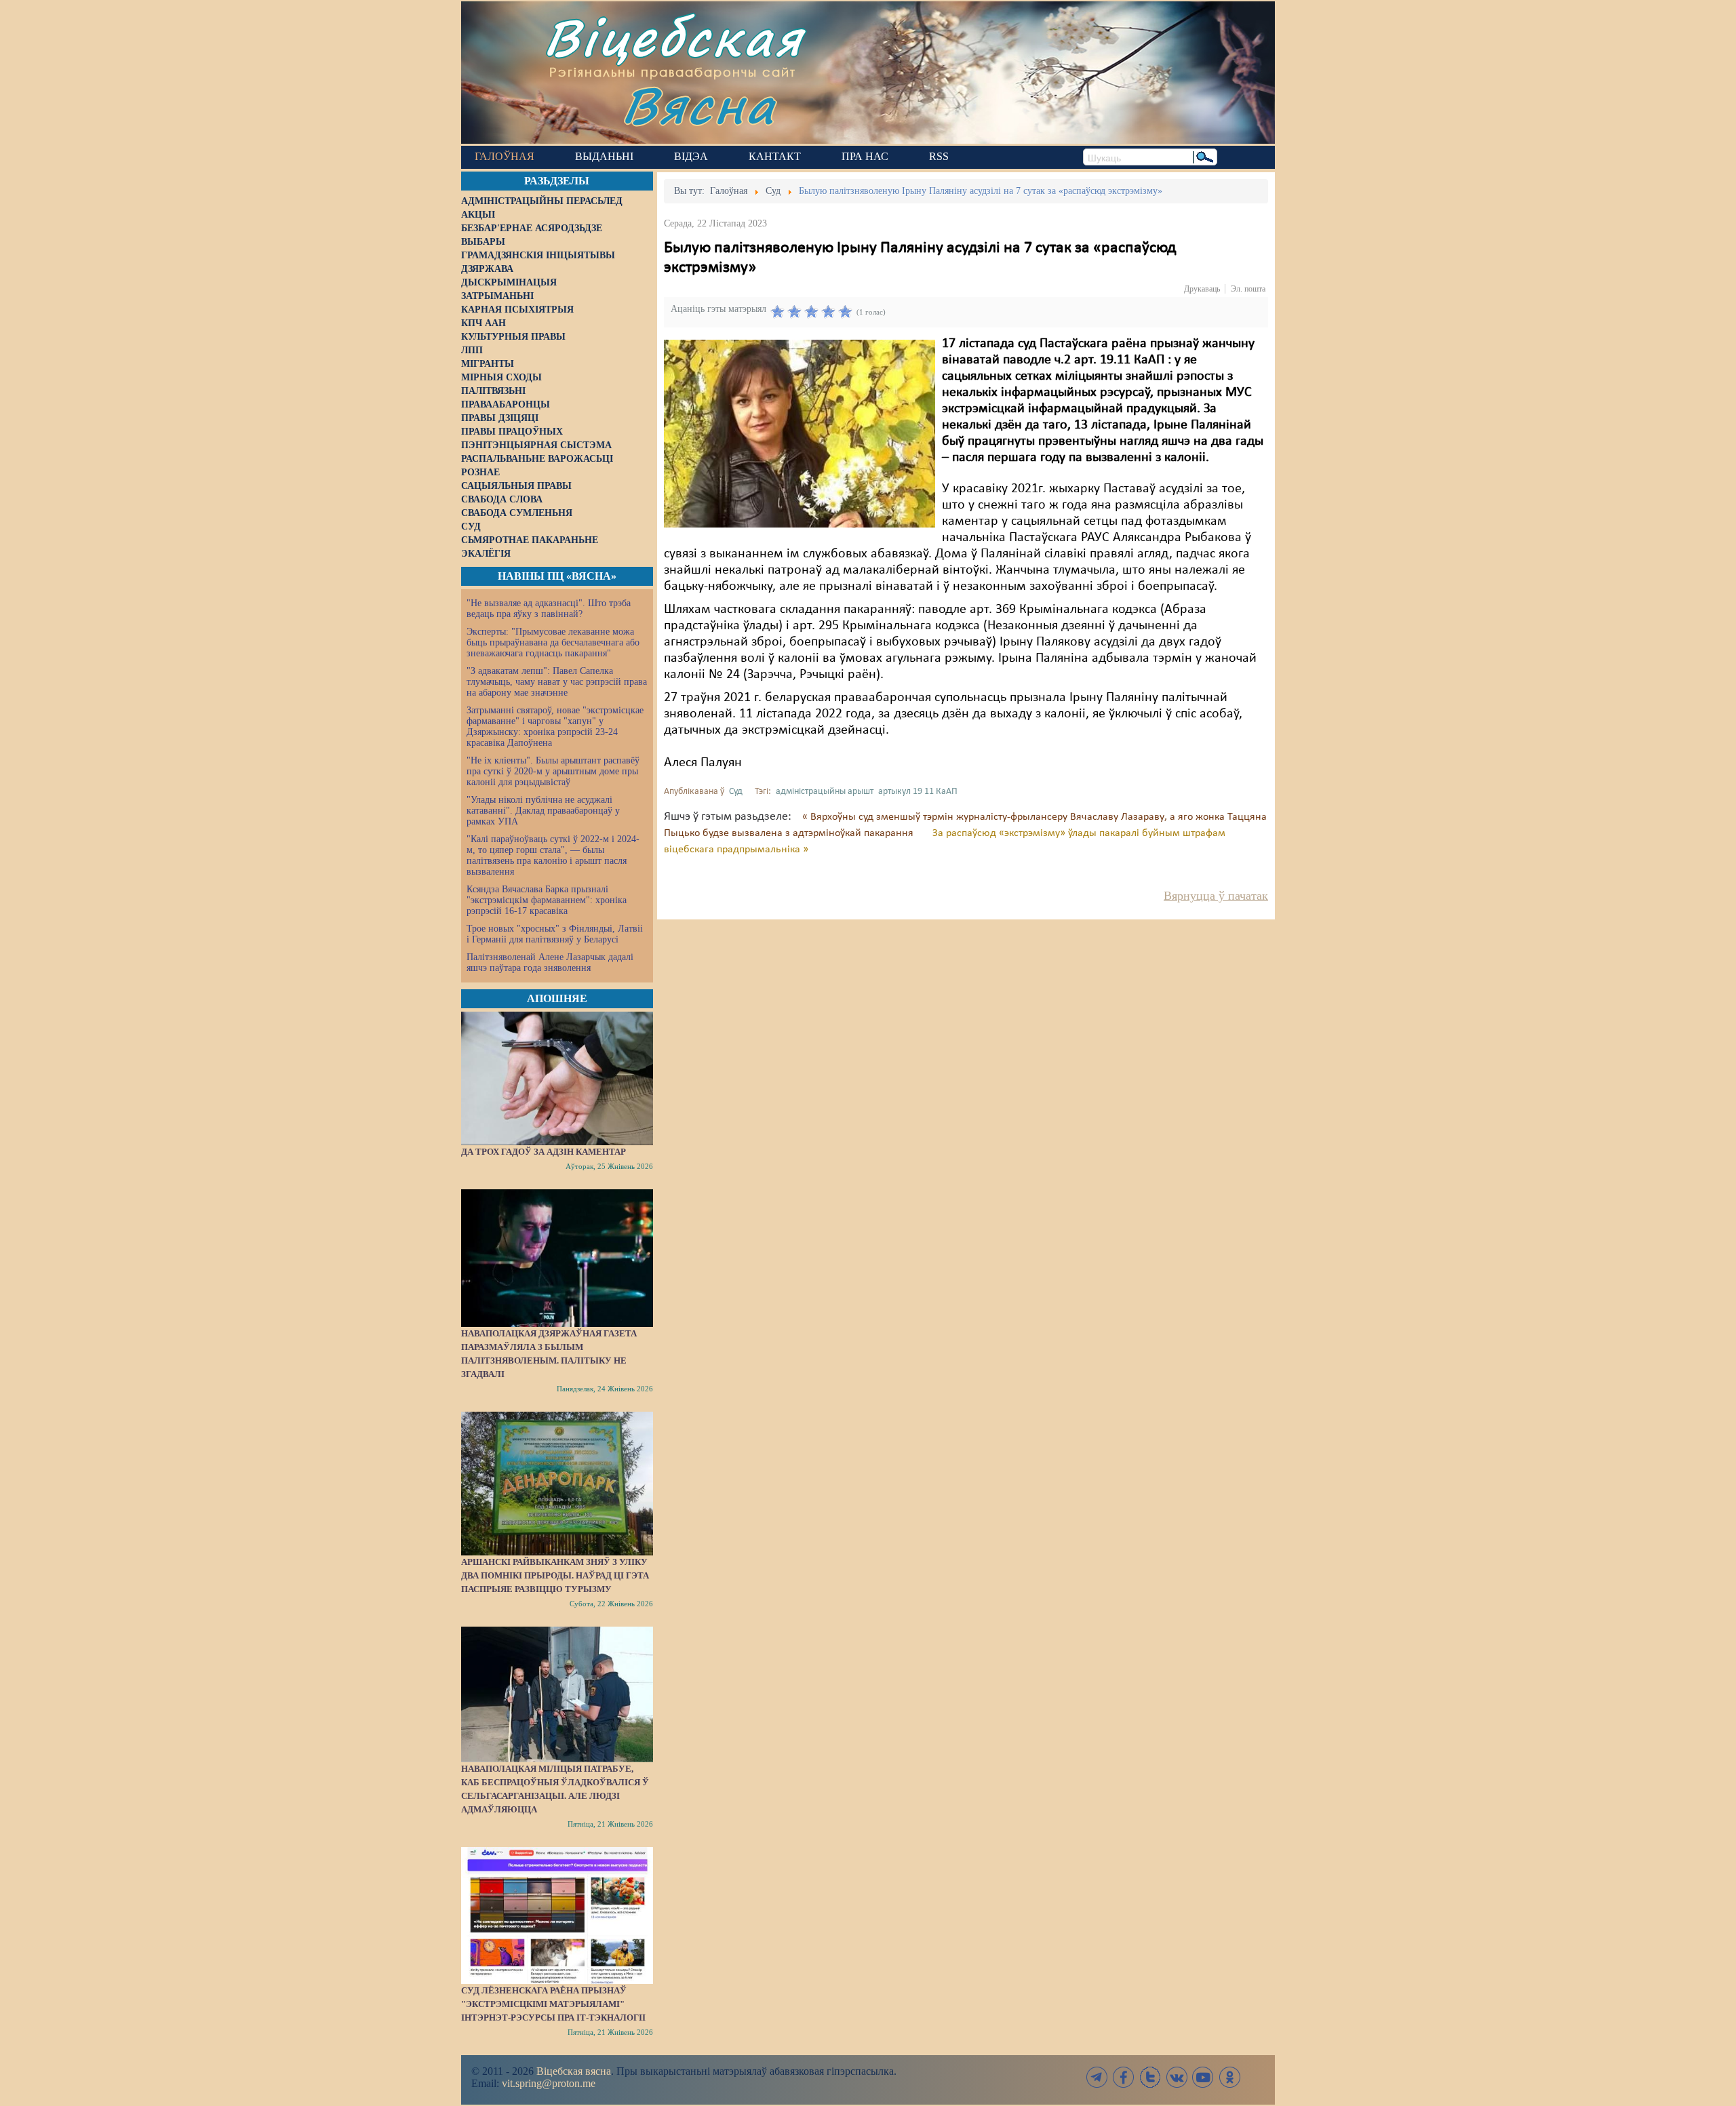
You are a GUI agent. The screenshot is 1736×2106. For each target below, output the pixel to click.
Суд (736, 792)
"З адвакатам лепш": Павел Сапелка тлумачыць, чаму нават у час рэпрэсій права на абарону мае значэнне (557, 682)
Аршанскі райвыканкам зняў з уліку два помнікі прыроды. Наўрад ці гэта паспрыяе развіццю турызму (555, 1575)
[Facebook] (1124, 2077)
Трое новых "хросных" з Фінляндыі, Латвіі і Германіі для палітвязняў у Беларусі (555, 934)
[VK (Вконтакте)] (1177, 2077)
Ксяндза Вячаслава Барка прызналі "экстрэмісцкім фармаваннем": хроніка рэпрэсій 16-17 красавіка (547, 900)
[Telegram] (1097, 2077)
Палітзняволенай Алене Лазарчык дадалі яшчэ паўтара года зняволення (550, 962)
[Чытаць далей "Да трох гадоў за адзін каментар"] (557, 1078)
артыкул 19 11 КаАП (918, 792)
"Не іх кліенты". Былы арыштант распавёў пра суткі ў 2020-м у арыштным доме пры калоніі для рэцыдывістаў (553, 771)
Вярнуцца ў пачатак (1216, 896)
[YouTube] (1203, 2077)
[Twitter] (1150, 2077)
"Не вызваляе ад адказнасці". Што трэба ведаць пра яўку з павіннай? (549, 609)
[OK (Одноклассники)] (1229, 2077)
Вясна (699, 105)
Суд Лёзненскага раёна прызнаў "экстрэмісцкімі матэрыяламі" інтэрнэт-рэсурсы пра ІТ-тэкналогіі (553, 2004)
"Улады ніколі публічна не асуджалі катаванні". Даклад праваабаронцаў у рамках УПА (543, 811)
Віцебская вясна (574, 2071)
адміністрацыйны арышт (825, 792)
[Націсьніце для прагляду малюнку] (800, 433)
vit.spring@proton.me (549, 2083)
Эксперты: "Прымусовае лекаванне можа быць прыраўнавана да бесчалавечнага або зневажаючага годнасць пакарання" (553, 642)
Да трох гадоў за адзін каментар (544, 1152)
